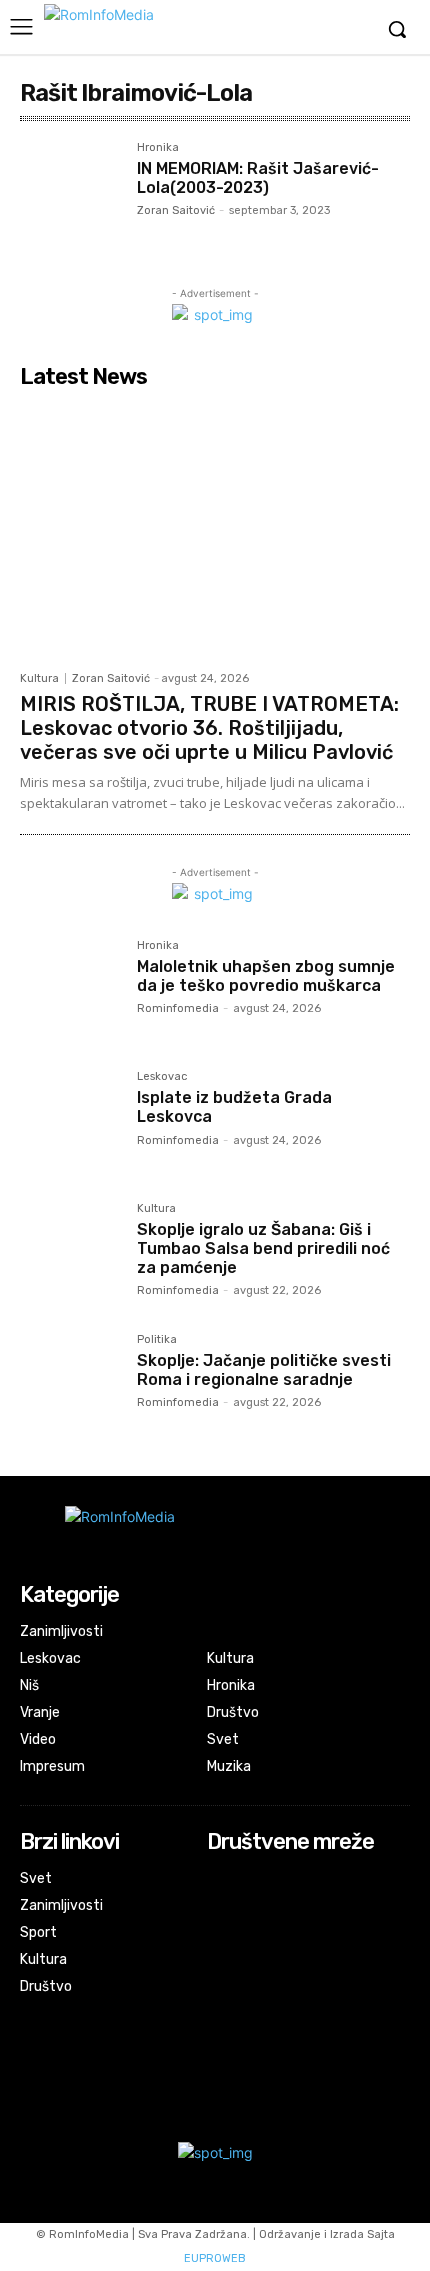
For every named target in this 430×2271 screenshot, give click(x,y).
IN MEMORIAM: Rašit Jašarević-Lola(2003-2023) (258, 178)
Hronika (158, 148)
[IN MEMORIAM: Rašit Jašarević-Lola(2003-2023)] (70, 192)
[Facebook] (220, 1880)
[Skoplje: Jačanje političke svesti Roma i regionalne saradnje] (70, 1384)
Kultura (39, 678)
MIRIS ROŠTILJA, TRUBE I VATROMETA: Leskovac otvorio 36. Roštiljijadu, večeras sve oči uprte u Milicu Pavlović (209, 728)
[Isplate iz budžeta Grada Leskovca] (70, 1121)
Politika (157, 1340)
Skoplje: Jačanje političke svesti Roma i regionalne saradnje (264, 1370)
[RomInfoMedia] (174, 27)
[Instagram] (220, 1907)
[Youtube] (220, 1934)
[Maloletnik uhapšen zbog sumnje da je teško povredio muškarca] (70, 990)
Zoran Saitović (176, 210)
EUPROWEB (215, 2258)
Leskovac (162, 1077)
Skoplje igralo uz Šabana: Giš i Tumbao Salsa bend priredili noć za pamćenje (263, 1248)
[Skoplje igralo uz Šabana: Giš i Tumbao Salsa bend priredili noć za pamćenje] (70, 1253)
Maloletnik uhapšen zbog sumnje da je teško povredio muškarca (266, 976)
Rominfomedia (178, 1008)
